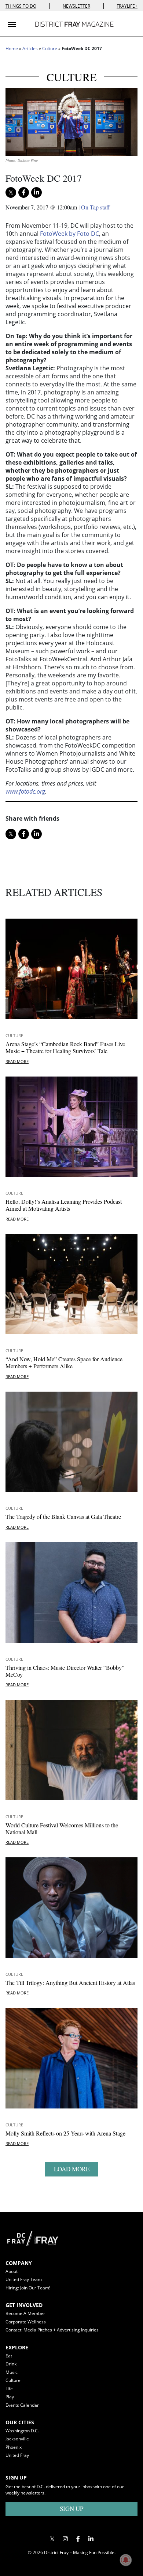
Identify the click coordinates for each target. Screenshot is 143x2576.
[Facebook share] (24, 192)
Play (10, 2397)
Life (9, 2389)
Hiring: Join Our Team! (28, 2288)
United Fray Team (24, 2279)
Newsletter (76, 6)
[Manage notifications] (126, 2560)
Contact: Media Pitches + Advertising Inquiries (52, 2330)
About (12, 2271)
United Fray (17, 2455)
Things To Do (21, 6)
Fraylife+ (127, 6)
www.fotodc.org (25, 791)
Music (12, 2372)
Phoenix (14, 2447)
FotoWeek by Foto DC (69, 234)
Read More (17, 1061)
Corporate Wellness (26, 2322)
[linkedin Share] (36, 192)
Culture (50, 48)
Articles (30, 48)
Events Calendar (22, 2405)
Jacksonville (17, 2439)
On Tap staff (96, 207)
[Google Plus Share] (65, 2539)
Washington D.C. (22, 2431)
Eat (9, 2356)
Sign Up (71, 2509)
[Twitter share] (11, 192)
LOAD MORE (72, 2169)
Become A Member (25, 2313)
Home (12, 48)
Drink (11, 2364)
